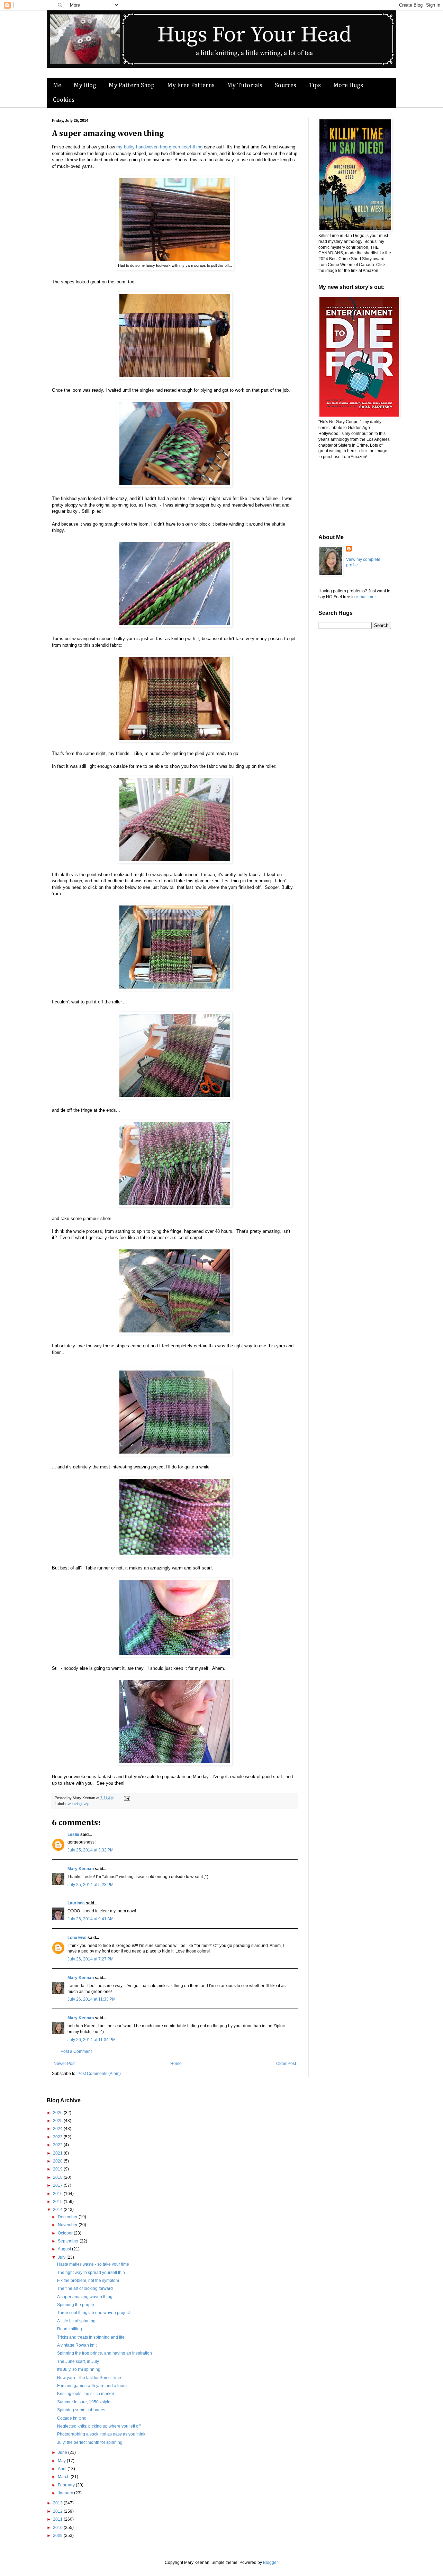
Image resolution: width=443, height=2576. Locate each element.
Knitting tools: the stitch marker (86, 2394)
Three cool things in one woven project (93, 2313)
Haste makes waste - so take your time (93, 2264)
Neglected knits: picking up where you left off (99, 2426)
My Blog (85, 85)
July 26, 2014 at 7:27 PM (91, 1959)
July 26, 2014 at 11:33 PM (92, 1999)
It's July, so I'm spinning (79, 2369)
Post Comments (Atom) (99, 2074)
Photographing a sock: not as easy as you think (101, 2434)
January (66, 2493)
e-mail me (365, 597)
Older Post (286, 2064)
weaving (75, 1804)
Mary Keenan (81, 1869)
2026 (58, 2113)
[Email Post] (126, 1798)
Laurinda (76, 1903)
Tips (315, 85)
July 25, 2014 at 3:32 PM (91, 1850)
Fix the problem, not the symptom (88, 2281)
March (64, 2477)
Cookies (64, 100)
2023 (58, 2137)
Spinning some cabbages (81, 2410)
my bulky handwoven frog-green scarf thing (159, 147)
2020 (58, 2161)
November (68, 2225)
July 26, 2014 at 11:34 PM (92, 2040)
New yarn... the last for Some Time (89, 2378)
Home (176, 2064)
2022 (58, 2145)
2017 (58, 2185)
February (67, 2485)
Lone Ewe (77, 1938)
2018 (58, 2177)
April (63, 2469)
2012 (58, 2511)
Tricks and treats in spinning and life (91, 2337)
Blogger (270, 2563)
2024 (58, 2129)
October (66, 2233)
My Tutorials (245, 85)
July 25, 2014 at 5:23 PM (91, 1885)
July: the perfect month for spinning (90, 2442)
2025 (58, 2121)
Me (57, 85)
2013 (58, 2503)
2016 (58, 2194)
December (68, 2217)
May (62, 2461)
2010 (58, 2528)
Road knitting (70, 2329)
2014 (58, 2210)
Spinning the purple (76, 2305)
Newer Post (65, 2064)
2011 (58, 2519)
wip (87, 1804)
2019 (58, 2169)
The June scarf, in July (78, 2361)
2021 (58, 2153)
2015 (58, 2202)
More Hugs (348, 85)
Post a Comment (76, 2051)
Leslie (73, 1835)
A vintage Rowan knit (77, 2345)
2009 (58, 2536)
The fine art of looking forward (85, 2288)
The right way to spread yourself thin (91, 2273)
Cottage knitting (72, 2418)
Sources (286, 85)
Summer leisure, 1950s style (84, 2402)
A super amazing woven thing (85, 2297)
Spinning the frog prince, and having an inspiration (105, 2353)
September (69, 2241)
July (62, 2257)
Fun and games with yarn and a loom (92, 2386)
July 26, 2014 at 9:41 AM (91, 1919)
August (65, 2249)
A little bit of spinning (76, 2321)
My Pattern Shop (132, 85)
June (63, 2452)
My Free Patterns (191, 85)
